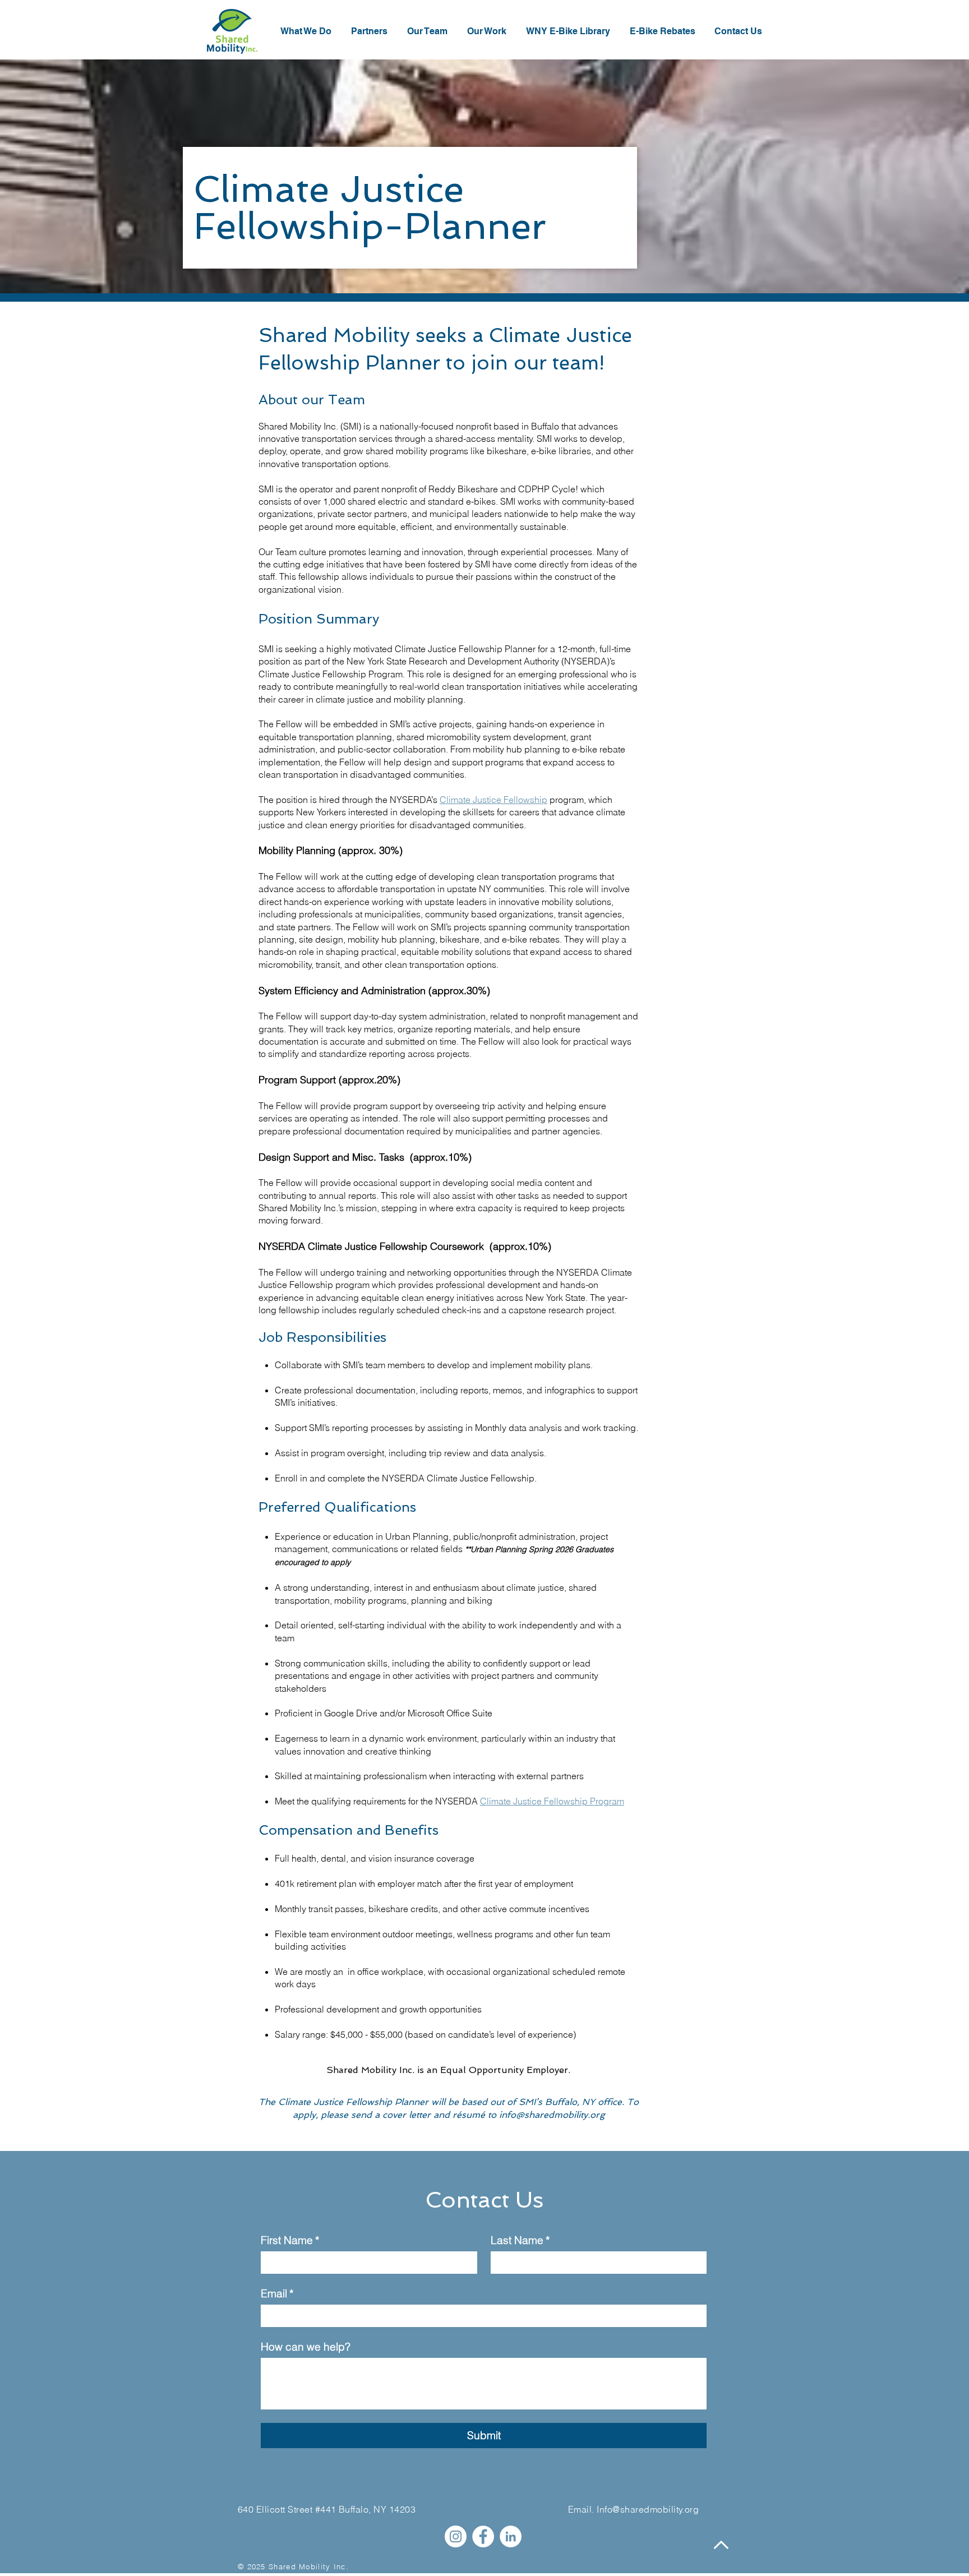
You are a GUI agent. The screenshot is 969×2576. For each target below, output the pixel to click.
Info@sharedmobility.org (648, 2509)
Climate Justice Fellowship (493, 800)
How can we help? (306, 2347)
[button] (488, 31)
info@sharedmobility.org (552, 2115)
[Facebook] (483, 2536)
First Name (290, 2240)
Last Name (520, 2240)
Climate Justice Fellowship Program (552, 1801)
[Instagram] (456, 2536)
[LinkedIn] (511, 2536)
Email (277, 2294)
